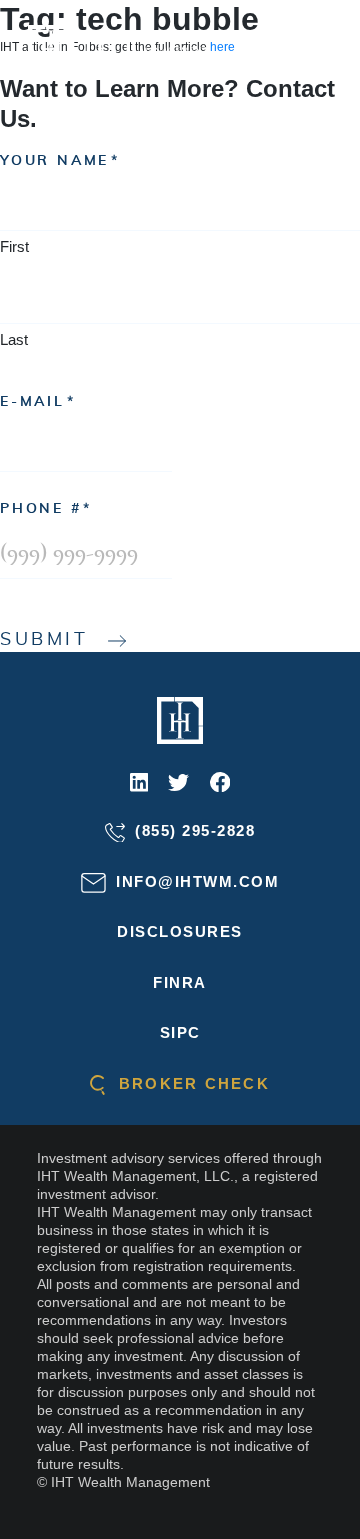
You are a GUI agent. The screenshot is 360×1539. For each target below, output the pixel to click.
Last (14, 339)
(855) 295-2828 (192, 830)
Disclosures (180, 931)
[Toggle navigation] (316, 48)
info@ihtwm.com (195, 881)
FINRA (180, 982)
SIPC (180, 1032)
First (14, 246)
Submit (44, 640)
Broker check (191, 1083)
